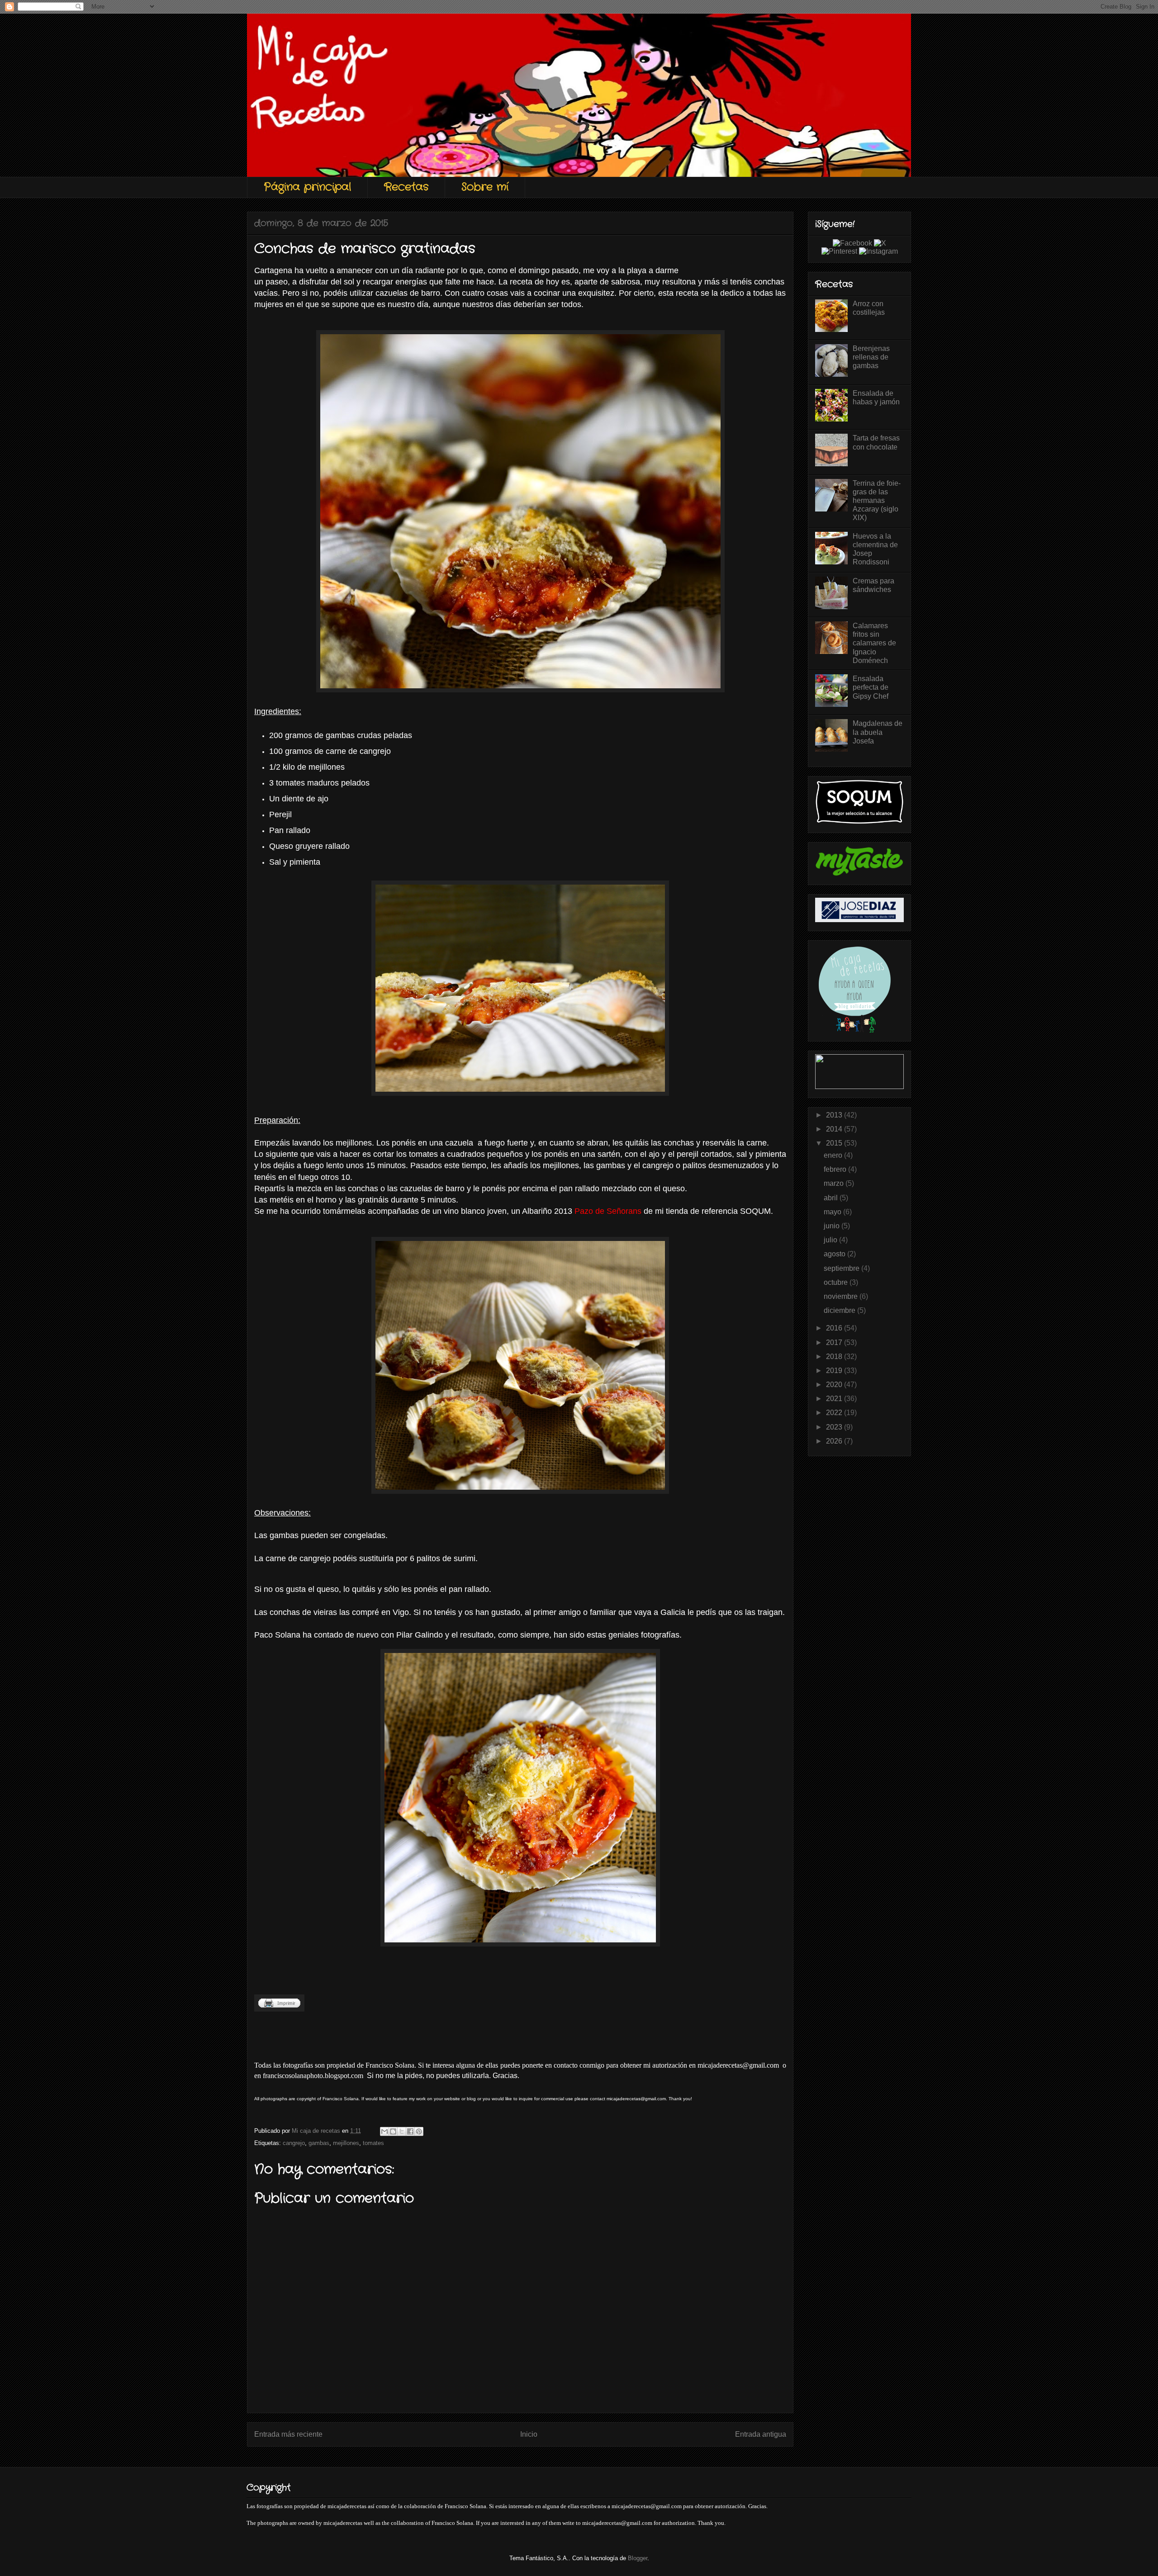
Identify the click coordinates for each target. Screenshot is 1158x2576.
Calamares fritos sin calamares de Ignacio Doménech (874, 643)
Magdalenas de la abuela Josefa (878, 732)
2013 (835, 1115)
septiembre (842, 1268)
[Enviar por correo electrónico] (384, 2131)
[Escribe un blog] (393, 2131)
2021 (835, 1399)
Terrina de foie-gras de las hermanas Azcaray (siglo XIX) (877, 501)
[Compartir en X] (402, 2131)
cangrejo (294, 2143)
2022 (835, 1413)
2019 (835, 1371)
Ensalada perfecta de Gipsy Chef (871, 687)
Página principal (307, 187)
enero (834, 1155)
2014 (835, 1129)
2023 (835, 1427)
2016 (835, 1328)
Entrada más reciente (288, 2434)
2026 (835, 1441)
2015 (835, 1143)
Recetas (406, 187)
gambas (319, 2143)
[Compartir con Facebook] (410, 2131)
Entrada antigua (761, 2434)
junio (833, 1226)
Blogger (638, 2558)
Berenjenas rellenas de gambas (871, 357)
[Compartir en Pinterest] (419, 2131)
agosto (835, 1254)
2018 (835, 1357)
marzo (835, 1183)
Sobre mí (485, 187)
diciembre (840, 1310)
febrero (836, 1169)
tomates (373, 2143)
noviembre (842, 1296)
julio (831, 1240)
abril (832, 1198)
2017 (835, 1342)
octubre (837, 1282)
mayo (833, 1212)
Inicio (529, 2434)
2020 (835, 1385)
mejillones (346, 2143)
